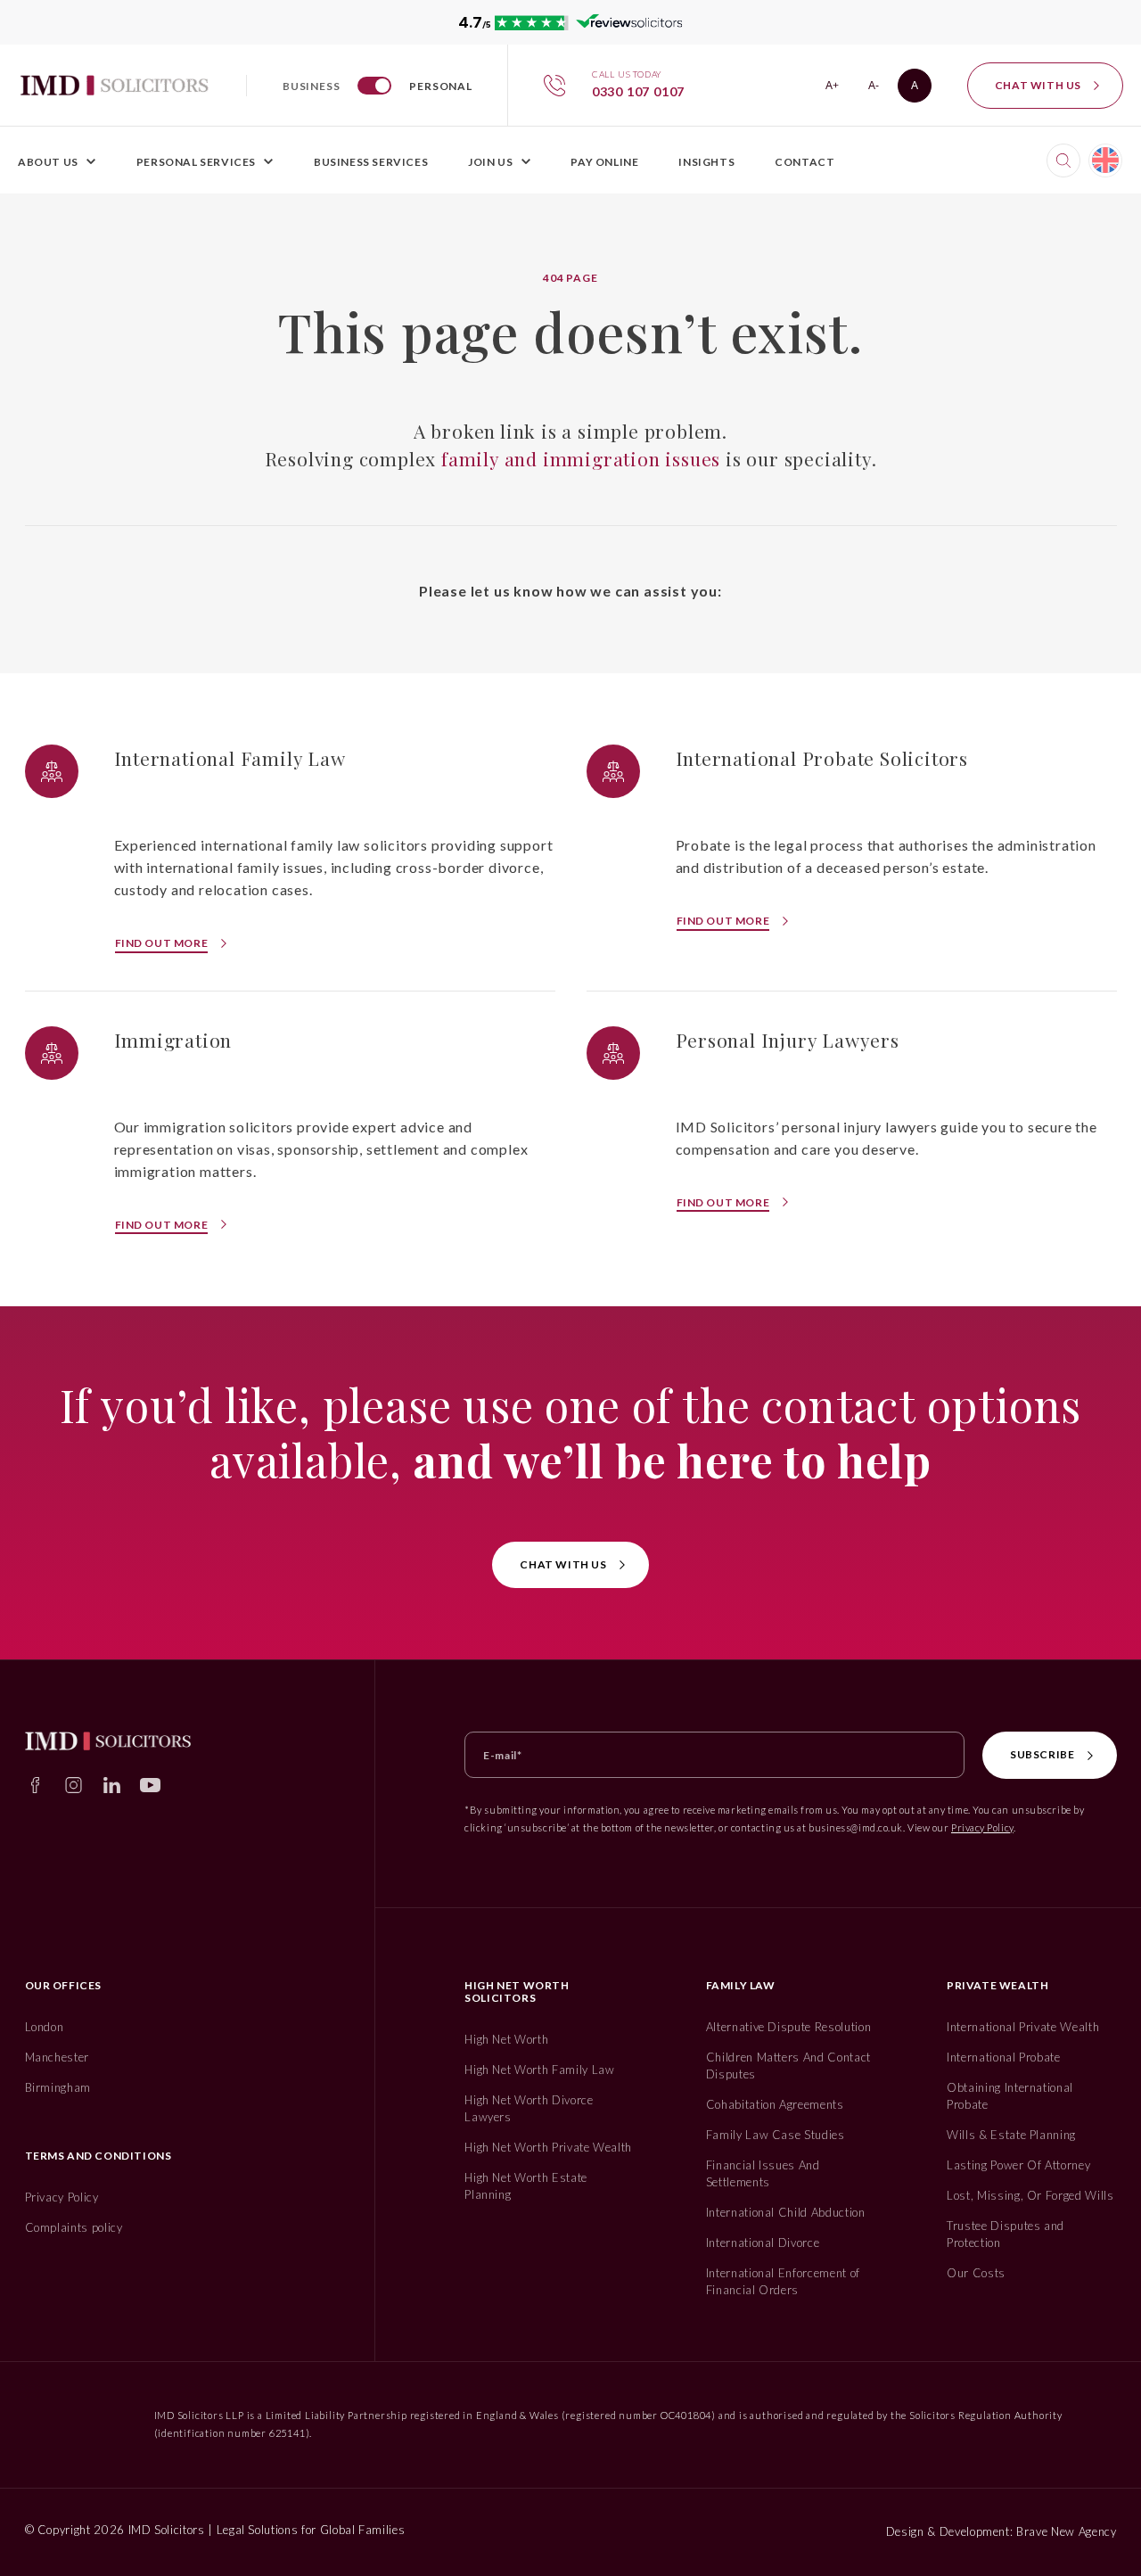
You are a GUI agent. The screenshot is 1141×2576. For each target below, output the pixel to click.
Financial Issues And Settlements (763, 2173)
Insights (706, 162)
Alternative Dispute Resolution (789, 2027)
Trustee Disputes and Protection (1006, 2234)
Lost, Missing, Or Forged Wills (1030, 2195)
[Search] (1063, 160)
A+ (837, 89)
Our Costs (976, 2273)
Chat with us (1038, 85)
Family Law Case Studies (776, 2135)
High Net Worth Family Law (539, 2070)
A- (879, 89)
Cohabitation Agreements (775, 2104)
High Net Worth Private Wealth (548, 2147)
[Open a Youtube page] (150, 1785)
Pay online (604, 162)
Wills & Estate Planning (1011, 2135)
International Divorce (763, 2243)
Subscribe (1042, 1754)
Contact (804, 162)
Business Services (371, 162)
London (45, 2027)
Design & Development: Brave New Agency (1001, 2531)
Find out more (162, 943)
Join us (490, 162)
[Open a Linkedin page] (112, 1785)
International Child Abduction (786, 2212)
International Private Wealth (1023, 2027)
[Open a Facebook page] (35, 1785)
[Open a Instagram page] (74, 1785)
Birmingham (58, 2087)
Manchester (57, 2057)
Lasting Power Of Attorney (1018, 2165)
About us (48, 162)
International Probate (1004, 2057)
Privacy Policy (982, 1827)
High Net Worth (506, 2039)
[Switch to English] (1105, 160)
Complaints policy (74, 2227)
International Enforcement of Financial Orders (783, 2281)
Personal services (196, 162)
